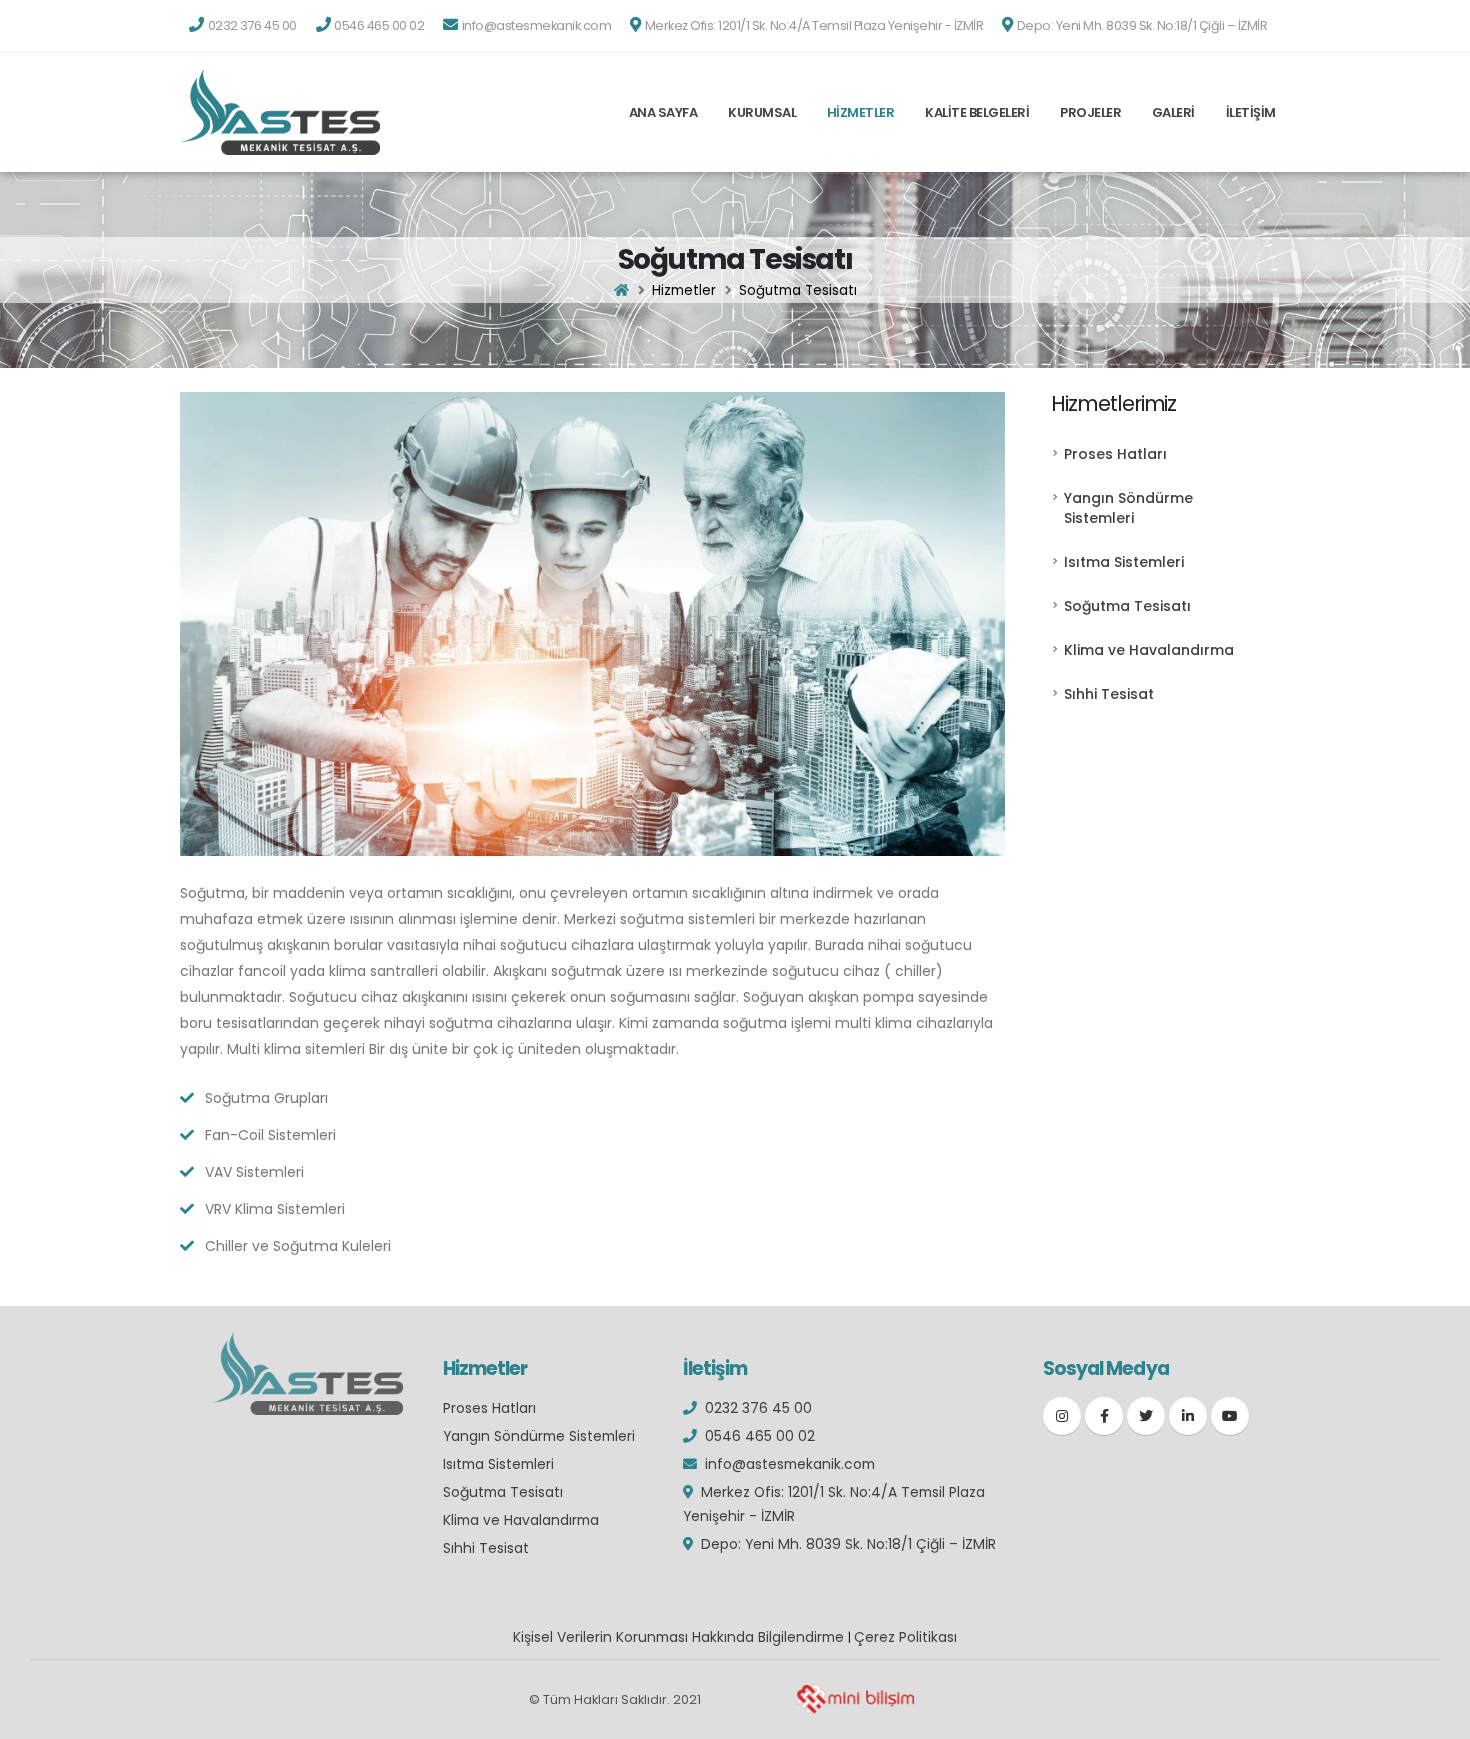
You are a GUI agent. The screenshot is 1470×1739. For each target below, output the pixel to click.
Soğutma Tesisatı (1127, 606)
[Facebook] (1104, 1416)
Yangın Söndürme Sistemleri (1128, 508)
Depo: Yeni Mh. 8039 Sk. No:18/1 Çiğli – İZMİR (848, 1544)
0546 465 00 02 (760, 1436)
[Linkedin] (1188, 1416)
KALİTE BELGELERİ (977, 112)
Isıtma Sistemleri (1124, 562)
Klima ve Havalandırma (1149, 650)
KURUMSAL (762, 112)
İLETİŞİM (1251, 112)
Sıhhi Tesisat (1109, 694)
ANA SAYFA (663, 112)
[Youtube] (1230, 1416)
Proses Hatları (1115, 454)
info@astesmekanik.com (790, 1464)
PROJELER (1090, 112)
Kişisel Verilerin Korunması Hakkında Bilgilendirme (678, 1637)
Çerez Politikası (905, 1637)
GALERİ (1173, 112)
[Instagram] (1062, 1416)
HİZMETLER (861, 112)
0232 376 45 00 (758, 1408)
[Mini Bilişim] (855, 1699)
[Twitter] (1146, 1416)
